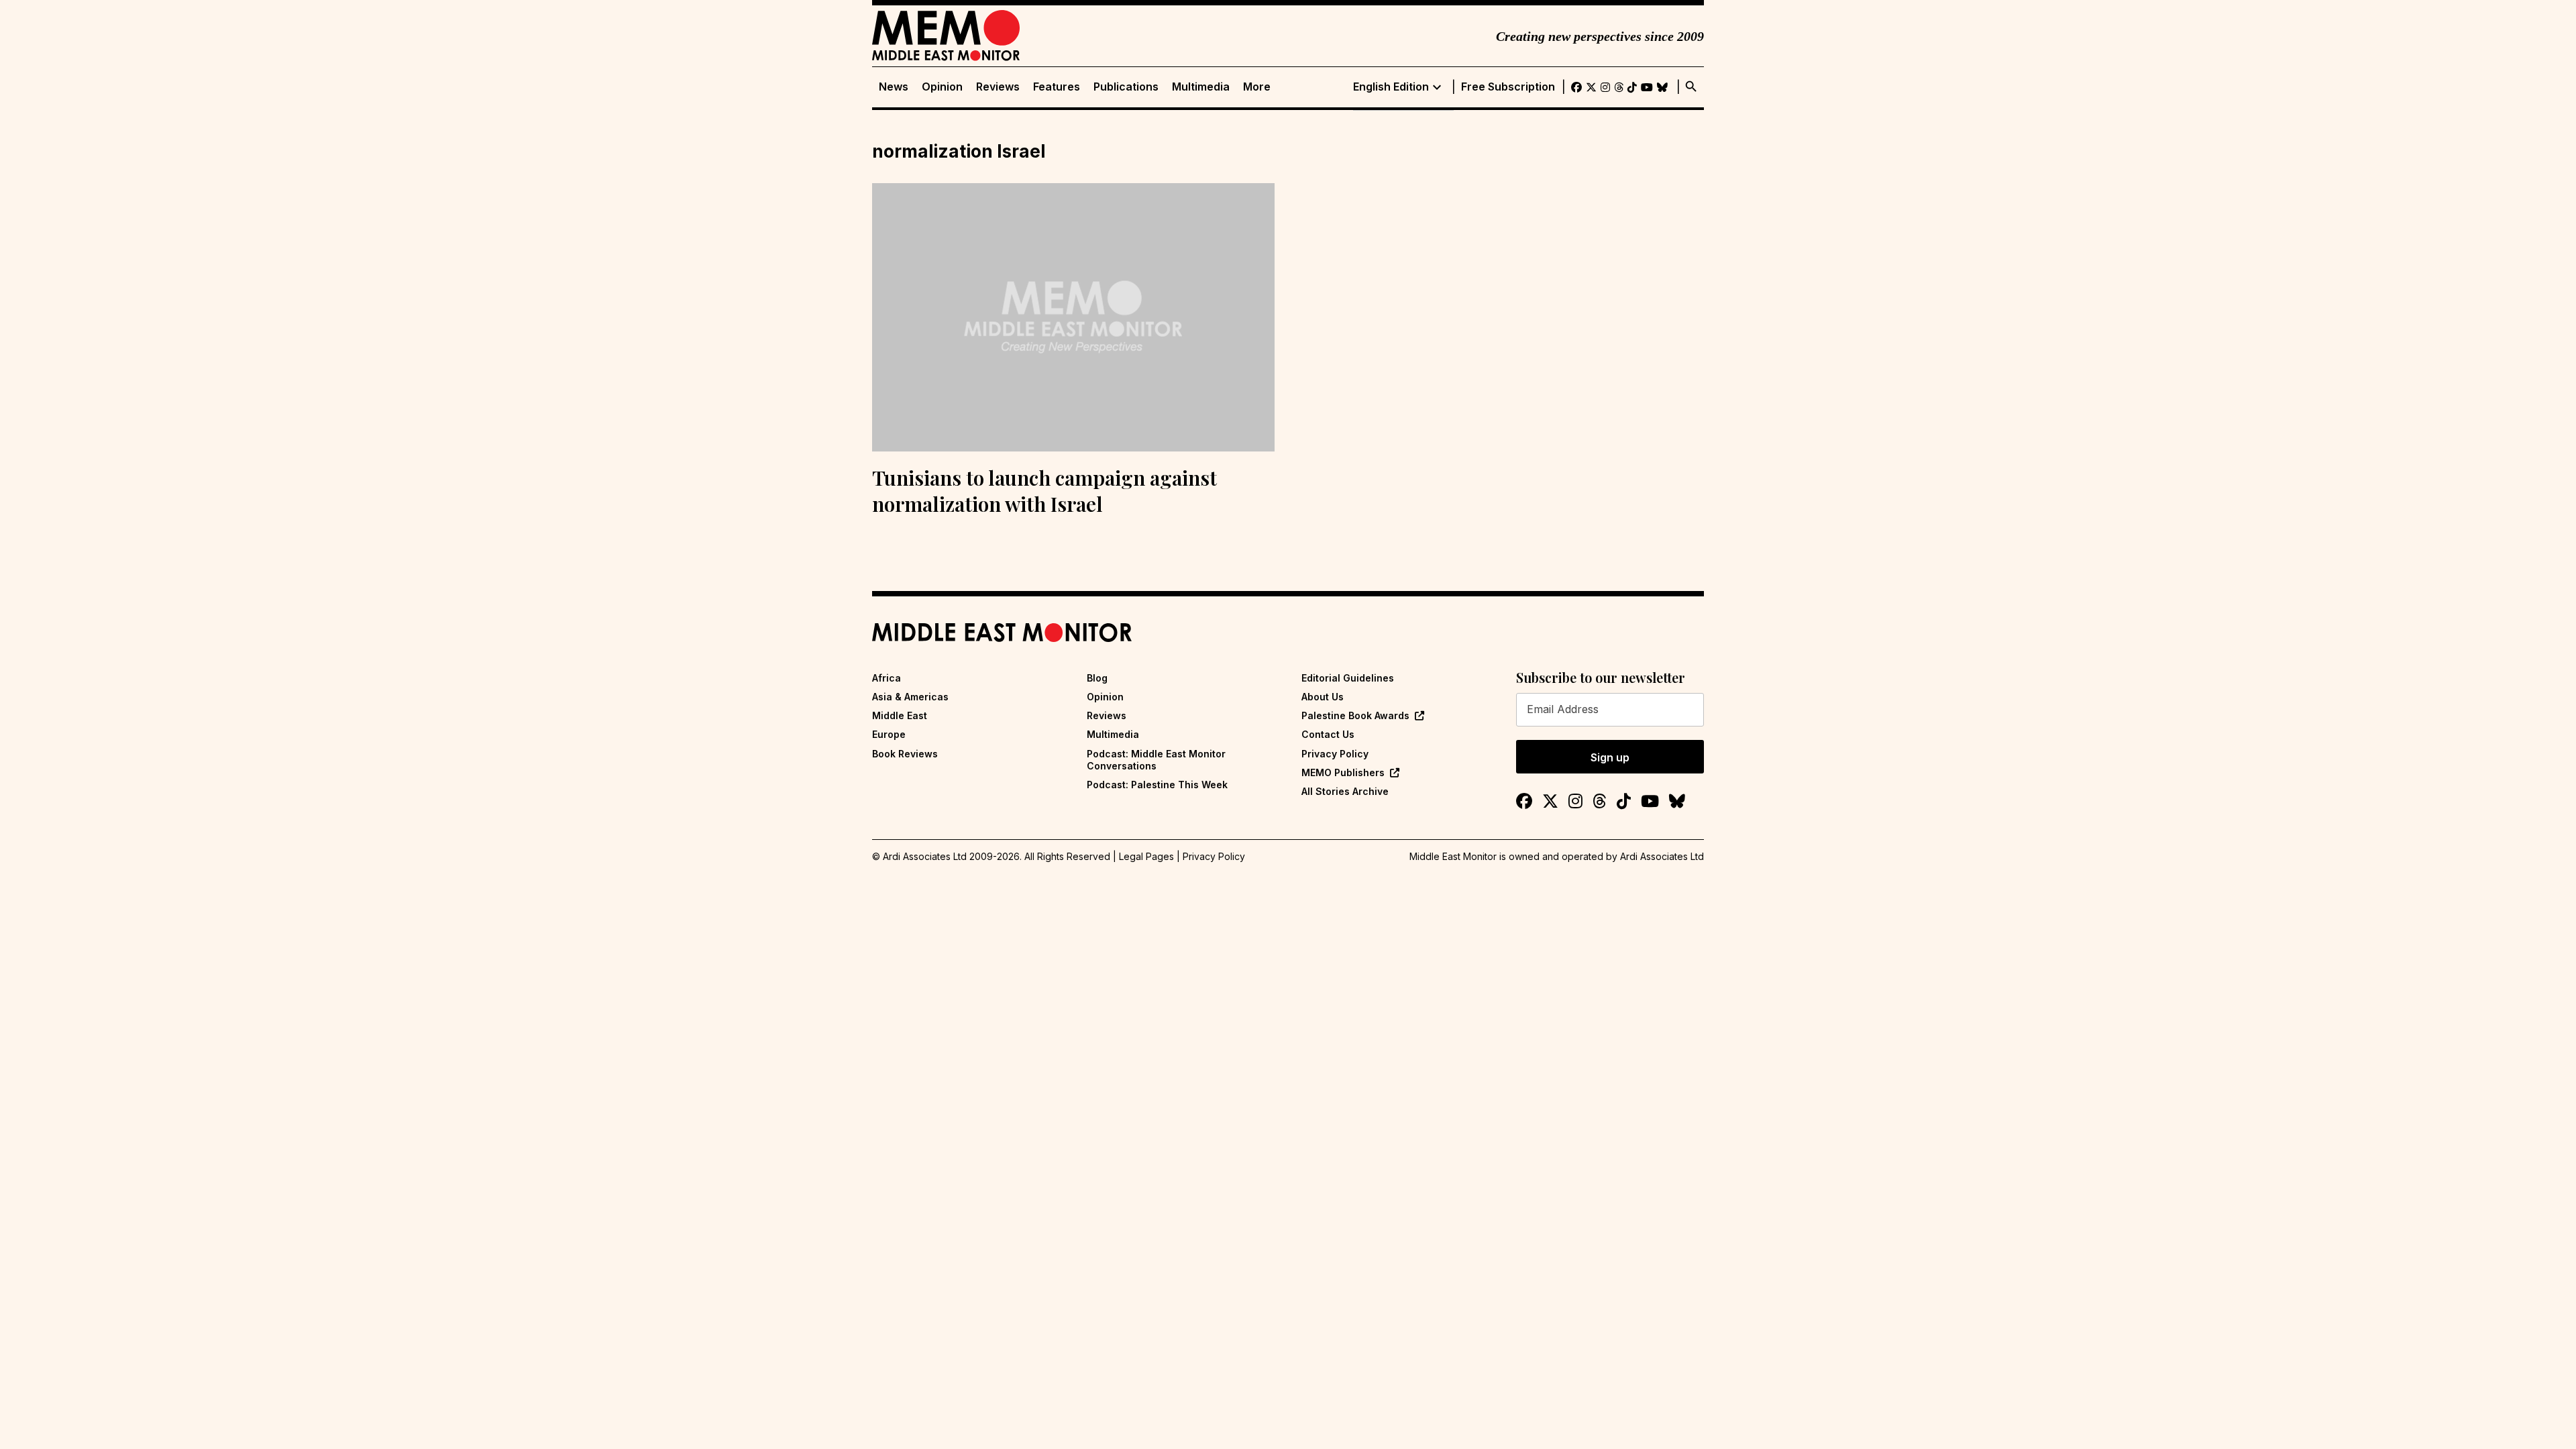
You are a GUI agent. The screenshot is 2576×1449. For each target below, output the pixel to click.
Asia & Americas (910, 697)
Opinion (942, 87)
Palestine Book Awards (1355, 715)
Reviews (998, 87)
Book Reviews (905, 754)
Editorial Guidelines (1348, 678)
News (894, 87)
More (1257, 87)
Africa (887, 678)
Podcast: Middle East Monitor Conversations (1156, 760)
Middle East (900, 715)
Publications (1126, 87)
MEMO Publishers (1343, 772)
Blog (1097, 678)
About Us (1323, 697)
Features (1057, 87)
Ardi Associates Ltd (1662, 856)
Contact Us (1328, 734)
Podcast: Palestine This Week (1157, 785)
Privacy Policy (1335, 754)
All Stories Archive (1345, 791)
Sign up (1610, 757)
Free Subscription (1508, 87)
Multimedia (1201, 87)
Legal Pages (1146, 856)
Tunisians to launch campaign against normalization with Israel (1044, 491)
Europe (889, 734)
